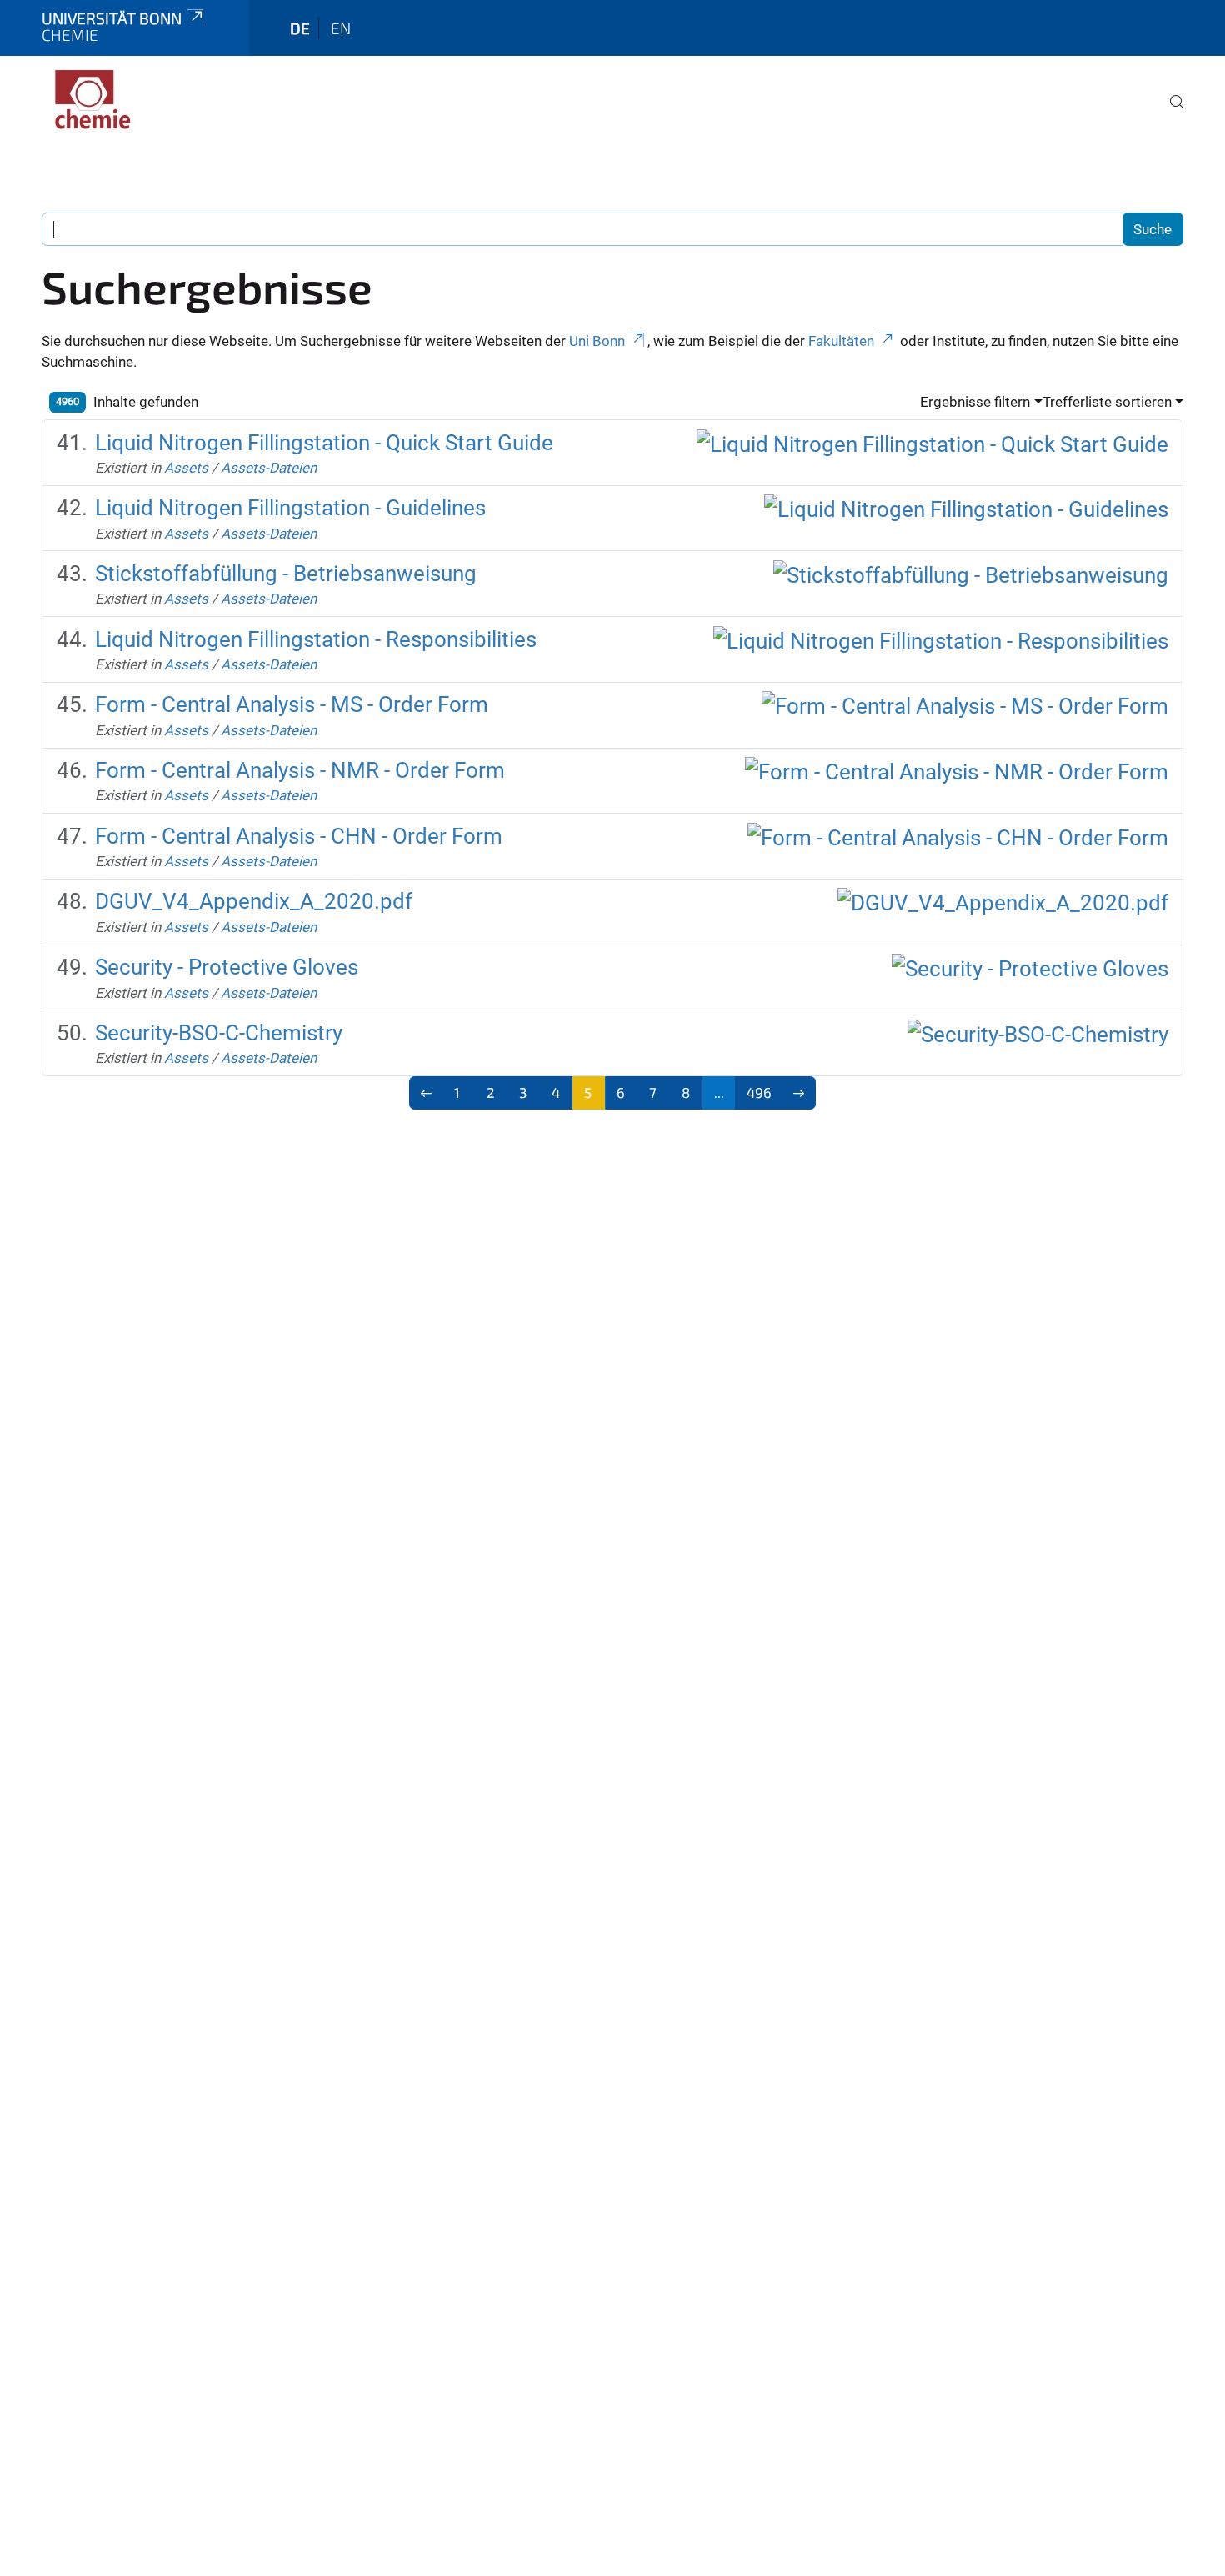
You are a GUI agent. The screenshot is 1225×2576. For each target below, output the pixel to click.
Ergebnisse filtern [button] (975, 402)
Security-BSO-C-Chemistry (219, 1033)
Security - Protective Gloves (227, 967)
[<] (426, 1093)
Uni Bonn (597, 341)
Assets (186, 468)
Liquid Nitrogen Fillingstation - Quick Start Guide (324, 443)
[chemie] (122, 100)
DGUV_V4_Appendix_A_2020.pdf (254, 901)
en (341, 28)
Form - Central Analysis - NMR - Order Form (300, 770)
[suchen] (1170, 113)
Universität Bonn (112, 18)
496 (759, 1092)
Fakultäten (841, 341)
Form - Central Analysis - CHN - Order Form (299, 836)
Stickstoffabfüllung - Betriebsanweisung (286, 574)
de (300, 28)
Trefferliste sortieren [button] (1107, 402)
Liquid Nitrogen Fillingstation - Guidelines (290, 508)
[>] (799, 1093)
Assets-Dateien (269, 468)
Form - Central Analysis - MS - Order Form (292, 704)
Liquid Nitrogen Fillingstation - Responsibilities (316, 639)
